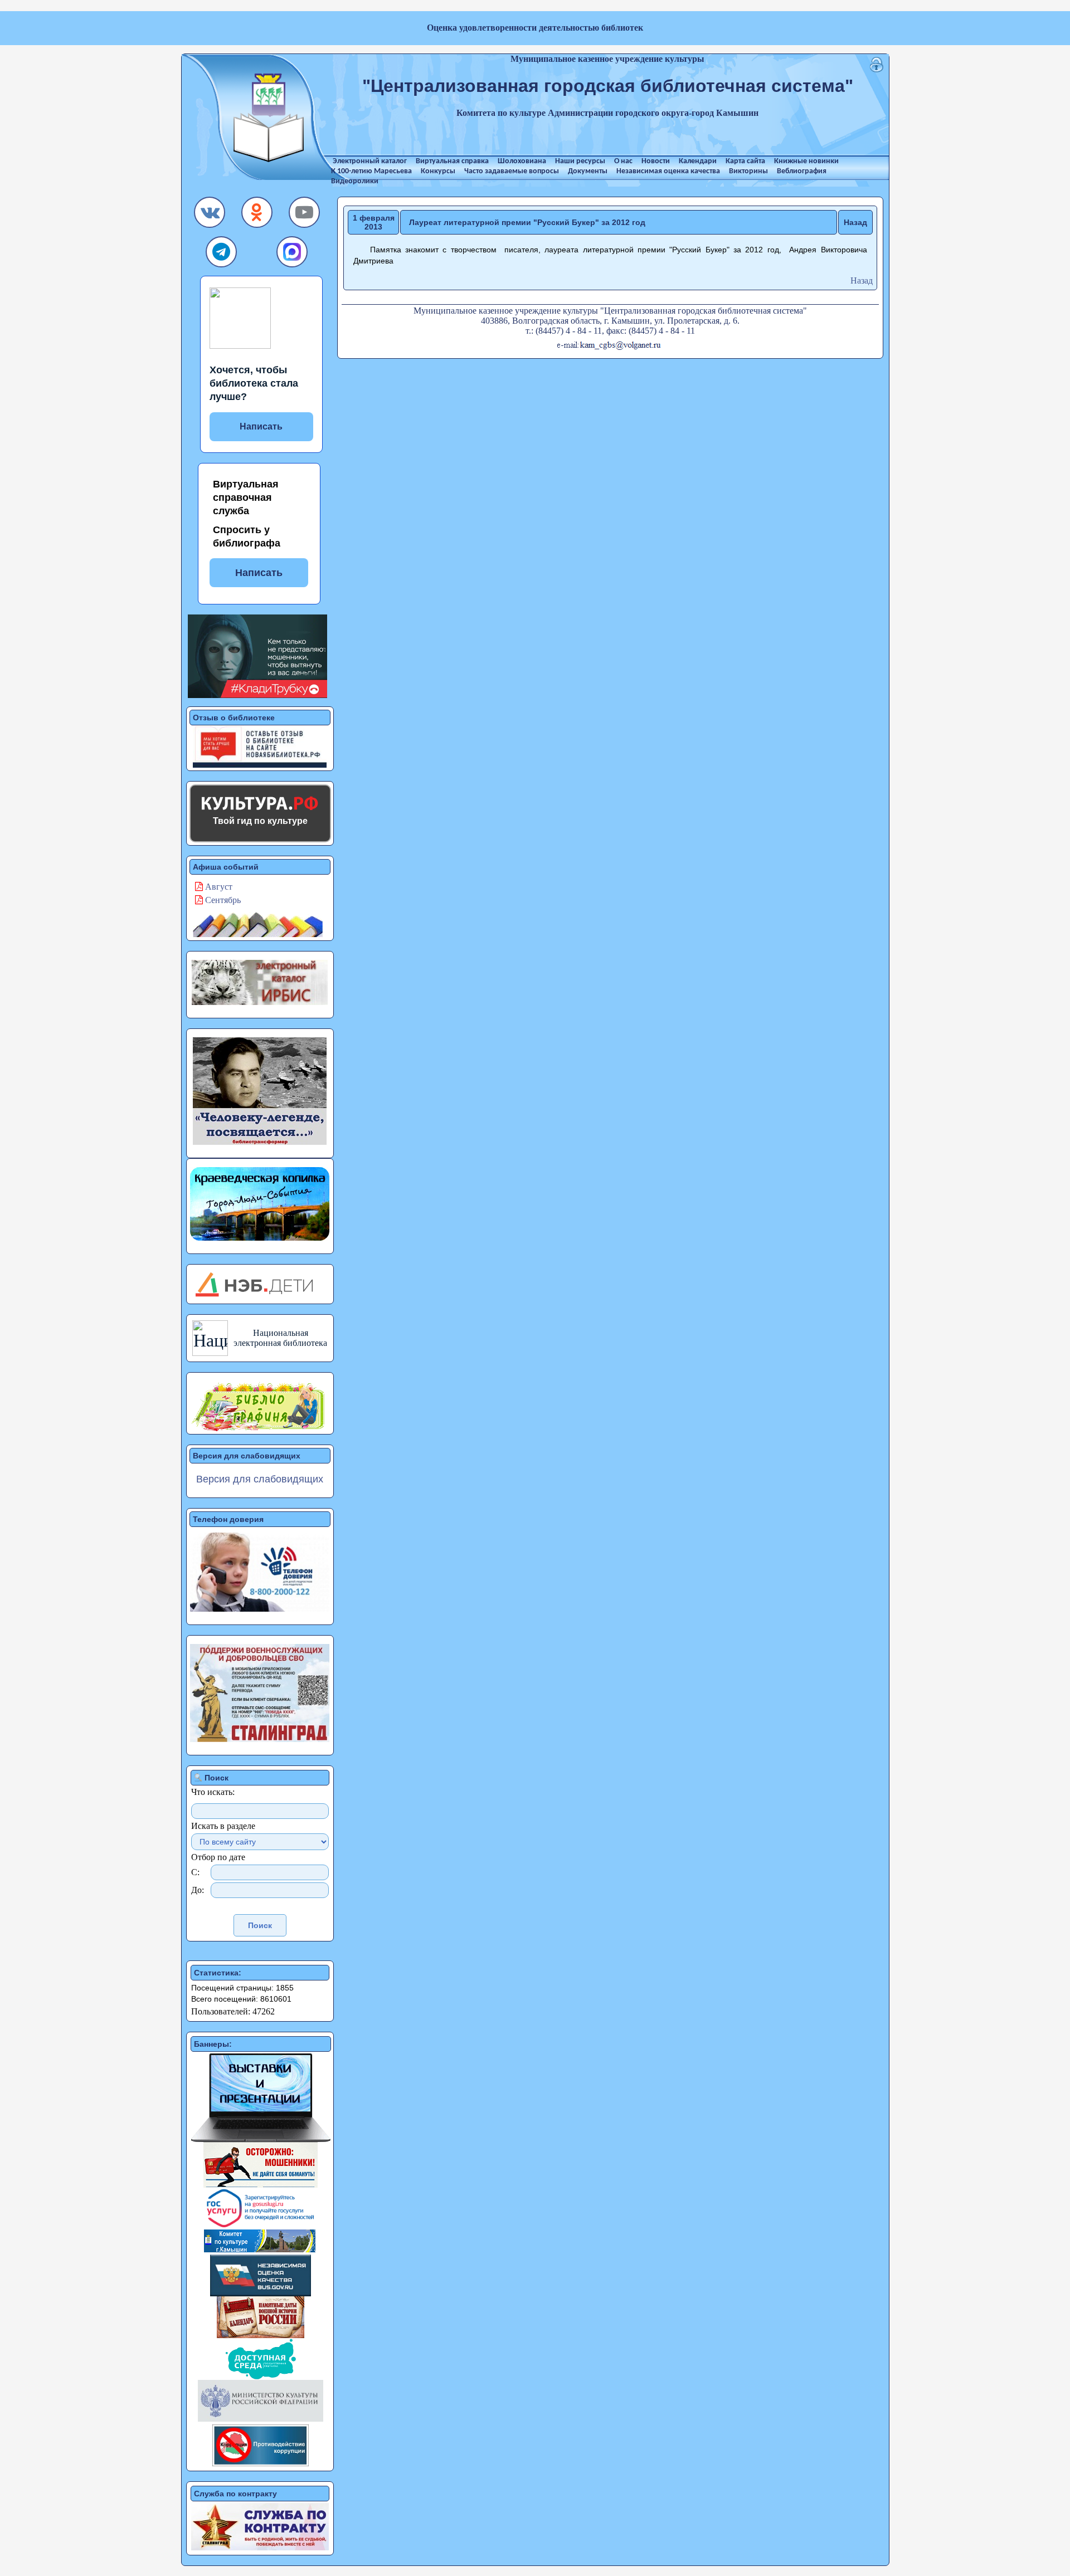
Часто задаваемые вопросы (512, 171)
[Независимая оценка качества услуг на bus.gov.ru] (261, 2293)
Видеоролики (355, 181)
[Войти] (877, 69)
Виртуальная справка (452, 161)
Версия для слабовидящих (260, 1479)
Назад (855, 222)
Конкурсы (438, 171)
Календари (698, 161)
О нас (623, 161)
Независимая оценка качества (668, 171)
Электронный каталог (370, 161)
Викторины (748, 171)
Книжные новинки (806, 161)
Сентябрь (222, 900)
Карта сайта (745, 161)
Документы (588, 171)
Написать (261, 426)
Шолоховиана (522, 161)
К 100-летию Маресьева (371, 171)
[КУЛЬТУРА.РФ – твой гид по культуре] (260, 803)
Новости (656, 161)
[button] (210, 215)
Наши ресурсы (580, 161)
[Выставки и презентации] (261, 2139)
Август (218, 887)
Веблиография (802, 171)
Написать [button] (259, 573)
